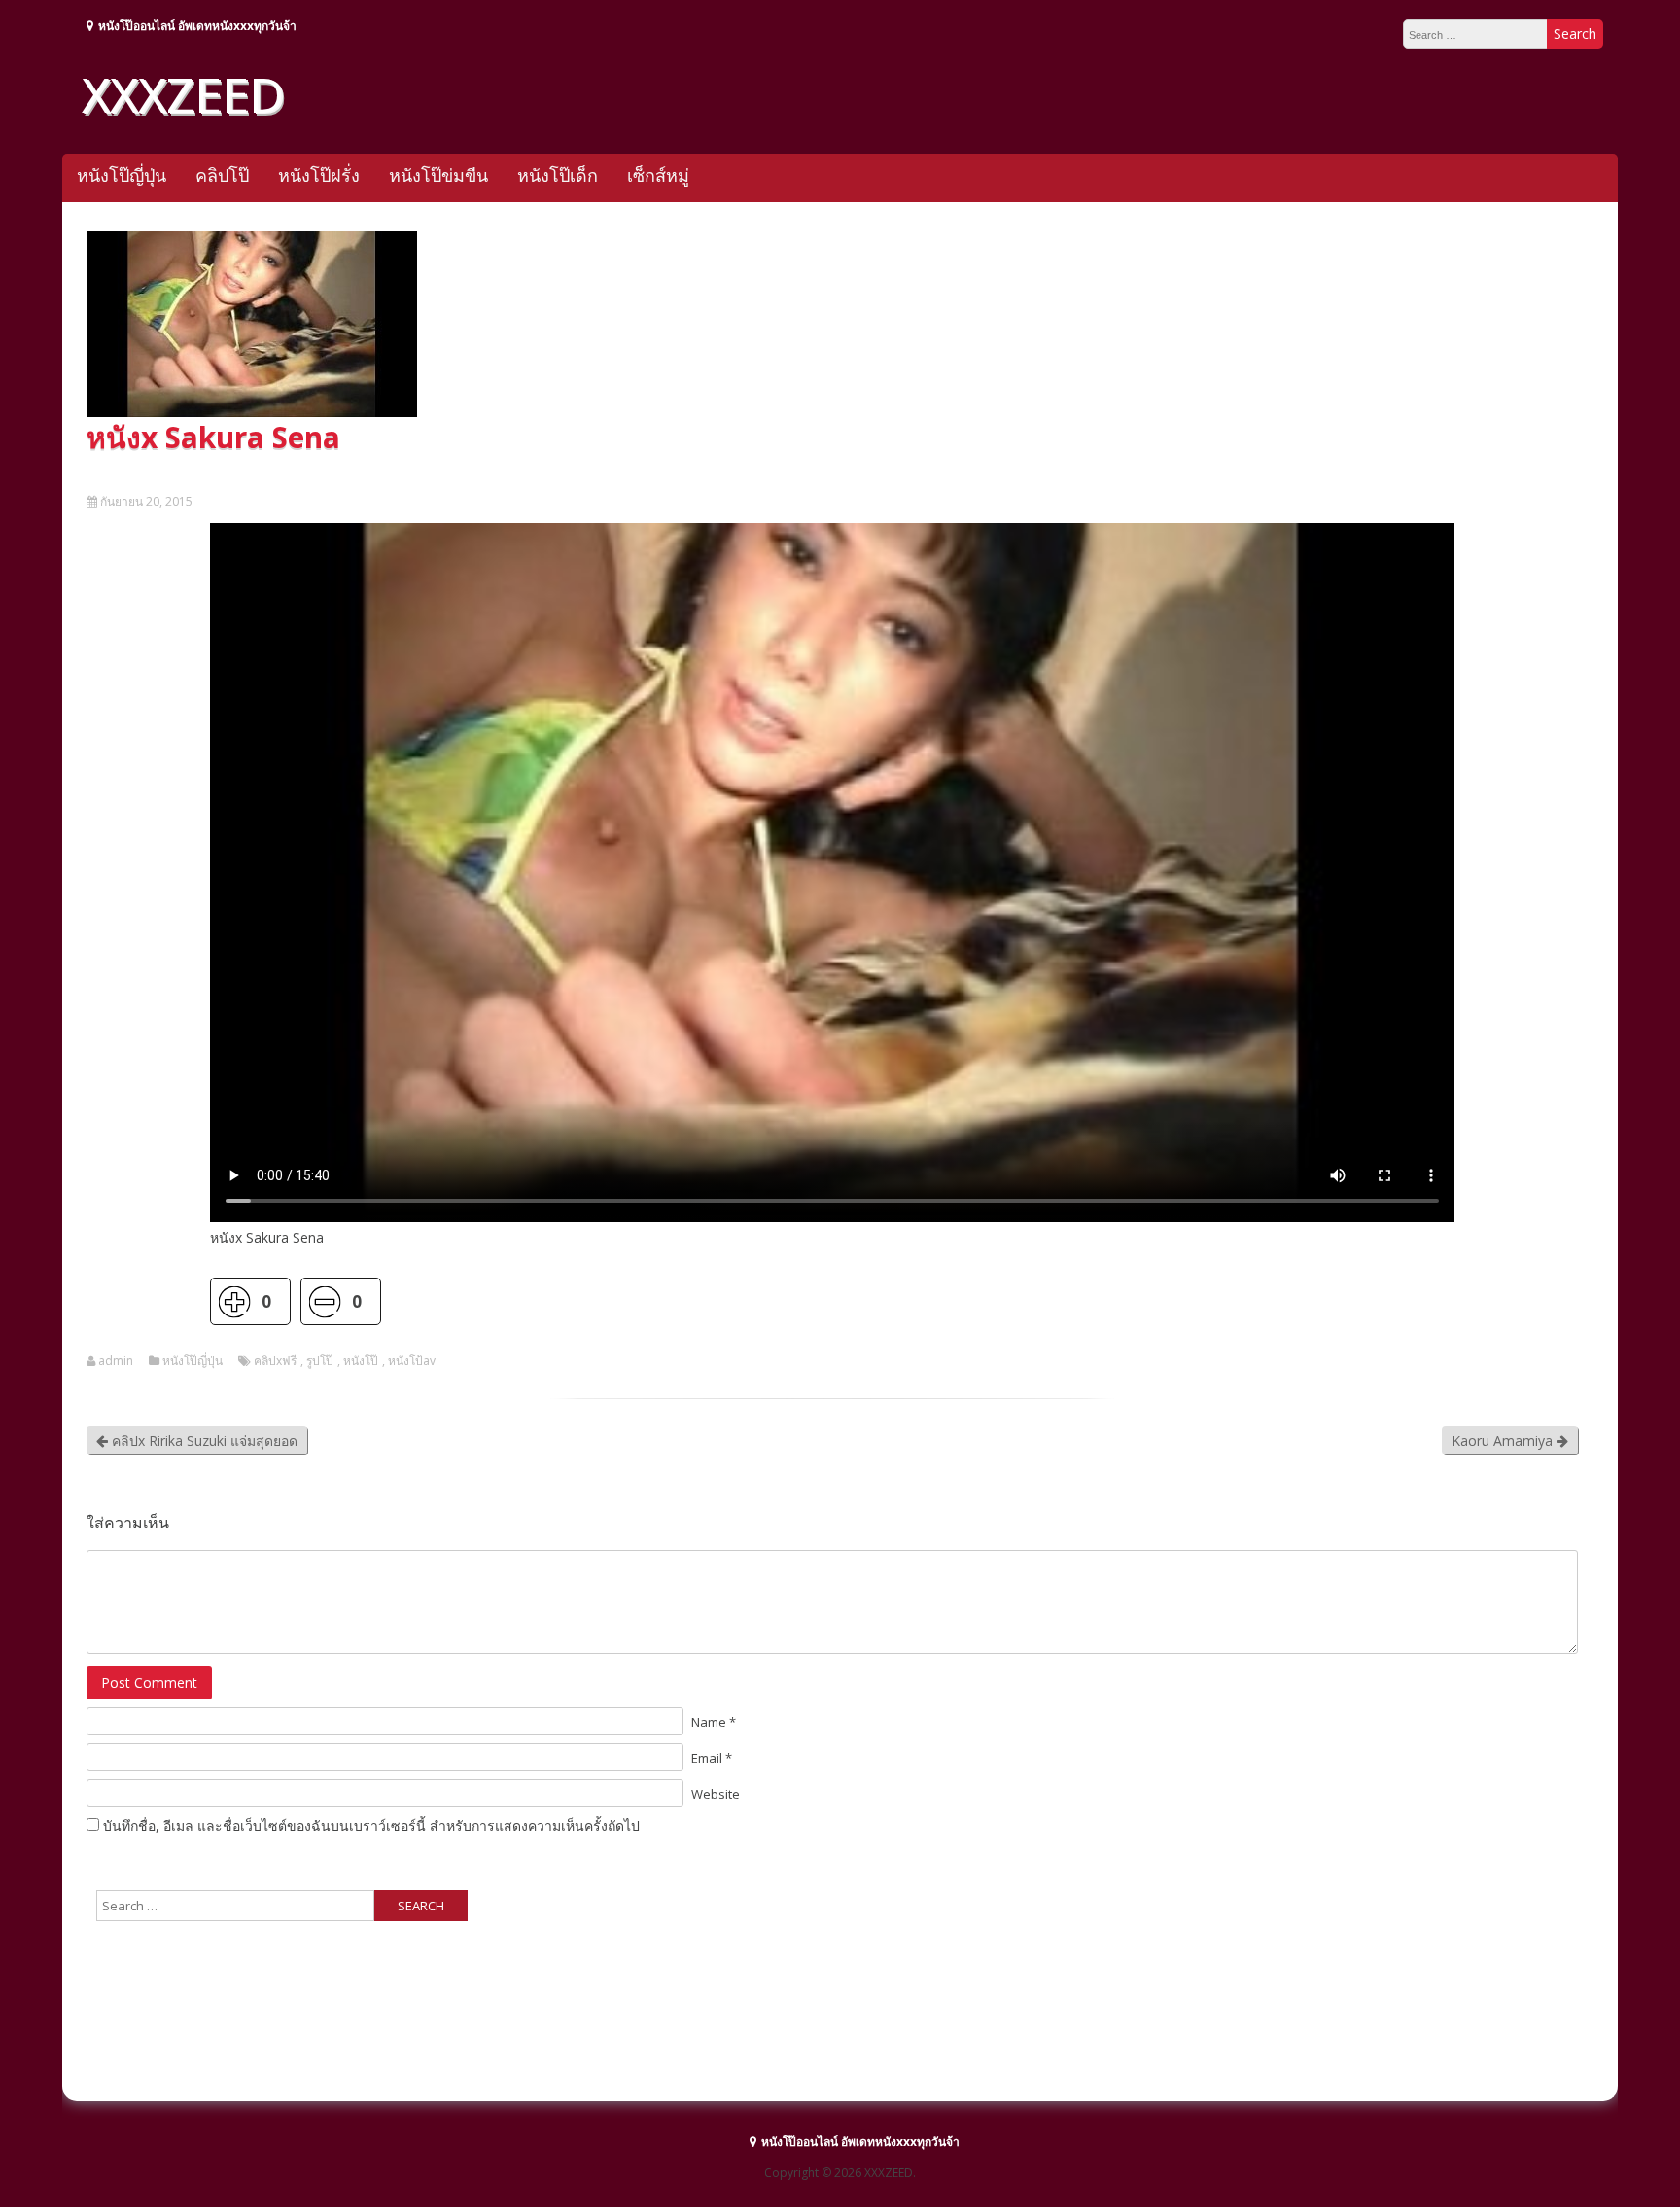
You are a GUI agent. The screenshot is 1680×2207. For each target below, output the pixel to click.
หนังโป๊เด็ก (558, 175)
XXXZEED (183, 94)
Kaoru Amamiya (1504, 1440)
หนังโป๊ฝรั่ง (319, 175)
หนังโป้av (412, 1361)
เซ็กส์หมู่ (658, 175)
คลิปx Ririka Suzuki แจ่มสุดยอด (203, 1440)
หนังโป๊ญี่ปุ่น (122, 175)
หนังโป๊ (361, 1361)
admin (116, 1361)
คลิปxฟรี (275, 1361)
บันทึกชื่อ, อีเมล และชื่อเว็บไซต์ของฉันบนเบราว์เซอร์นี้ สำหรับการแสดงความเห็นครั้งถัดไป (371, 1825)
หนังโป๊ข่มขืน (438, 175)
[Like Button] (234, 1301)
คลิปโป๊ (222, 175)
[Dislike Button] (324, 1301)
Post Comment (149, 1682)
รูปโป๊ (320, 1361)
